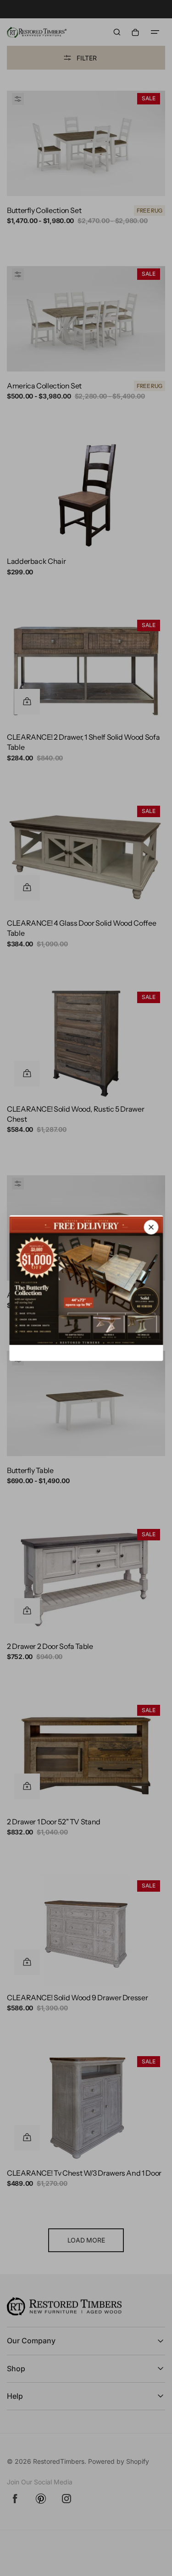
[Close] (151, 1227)
